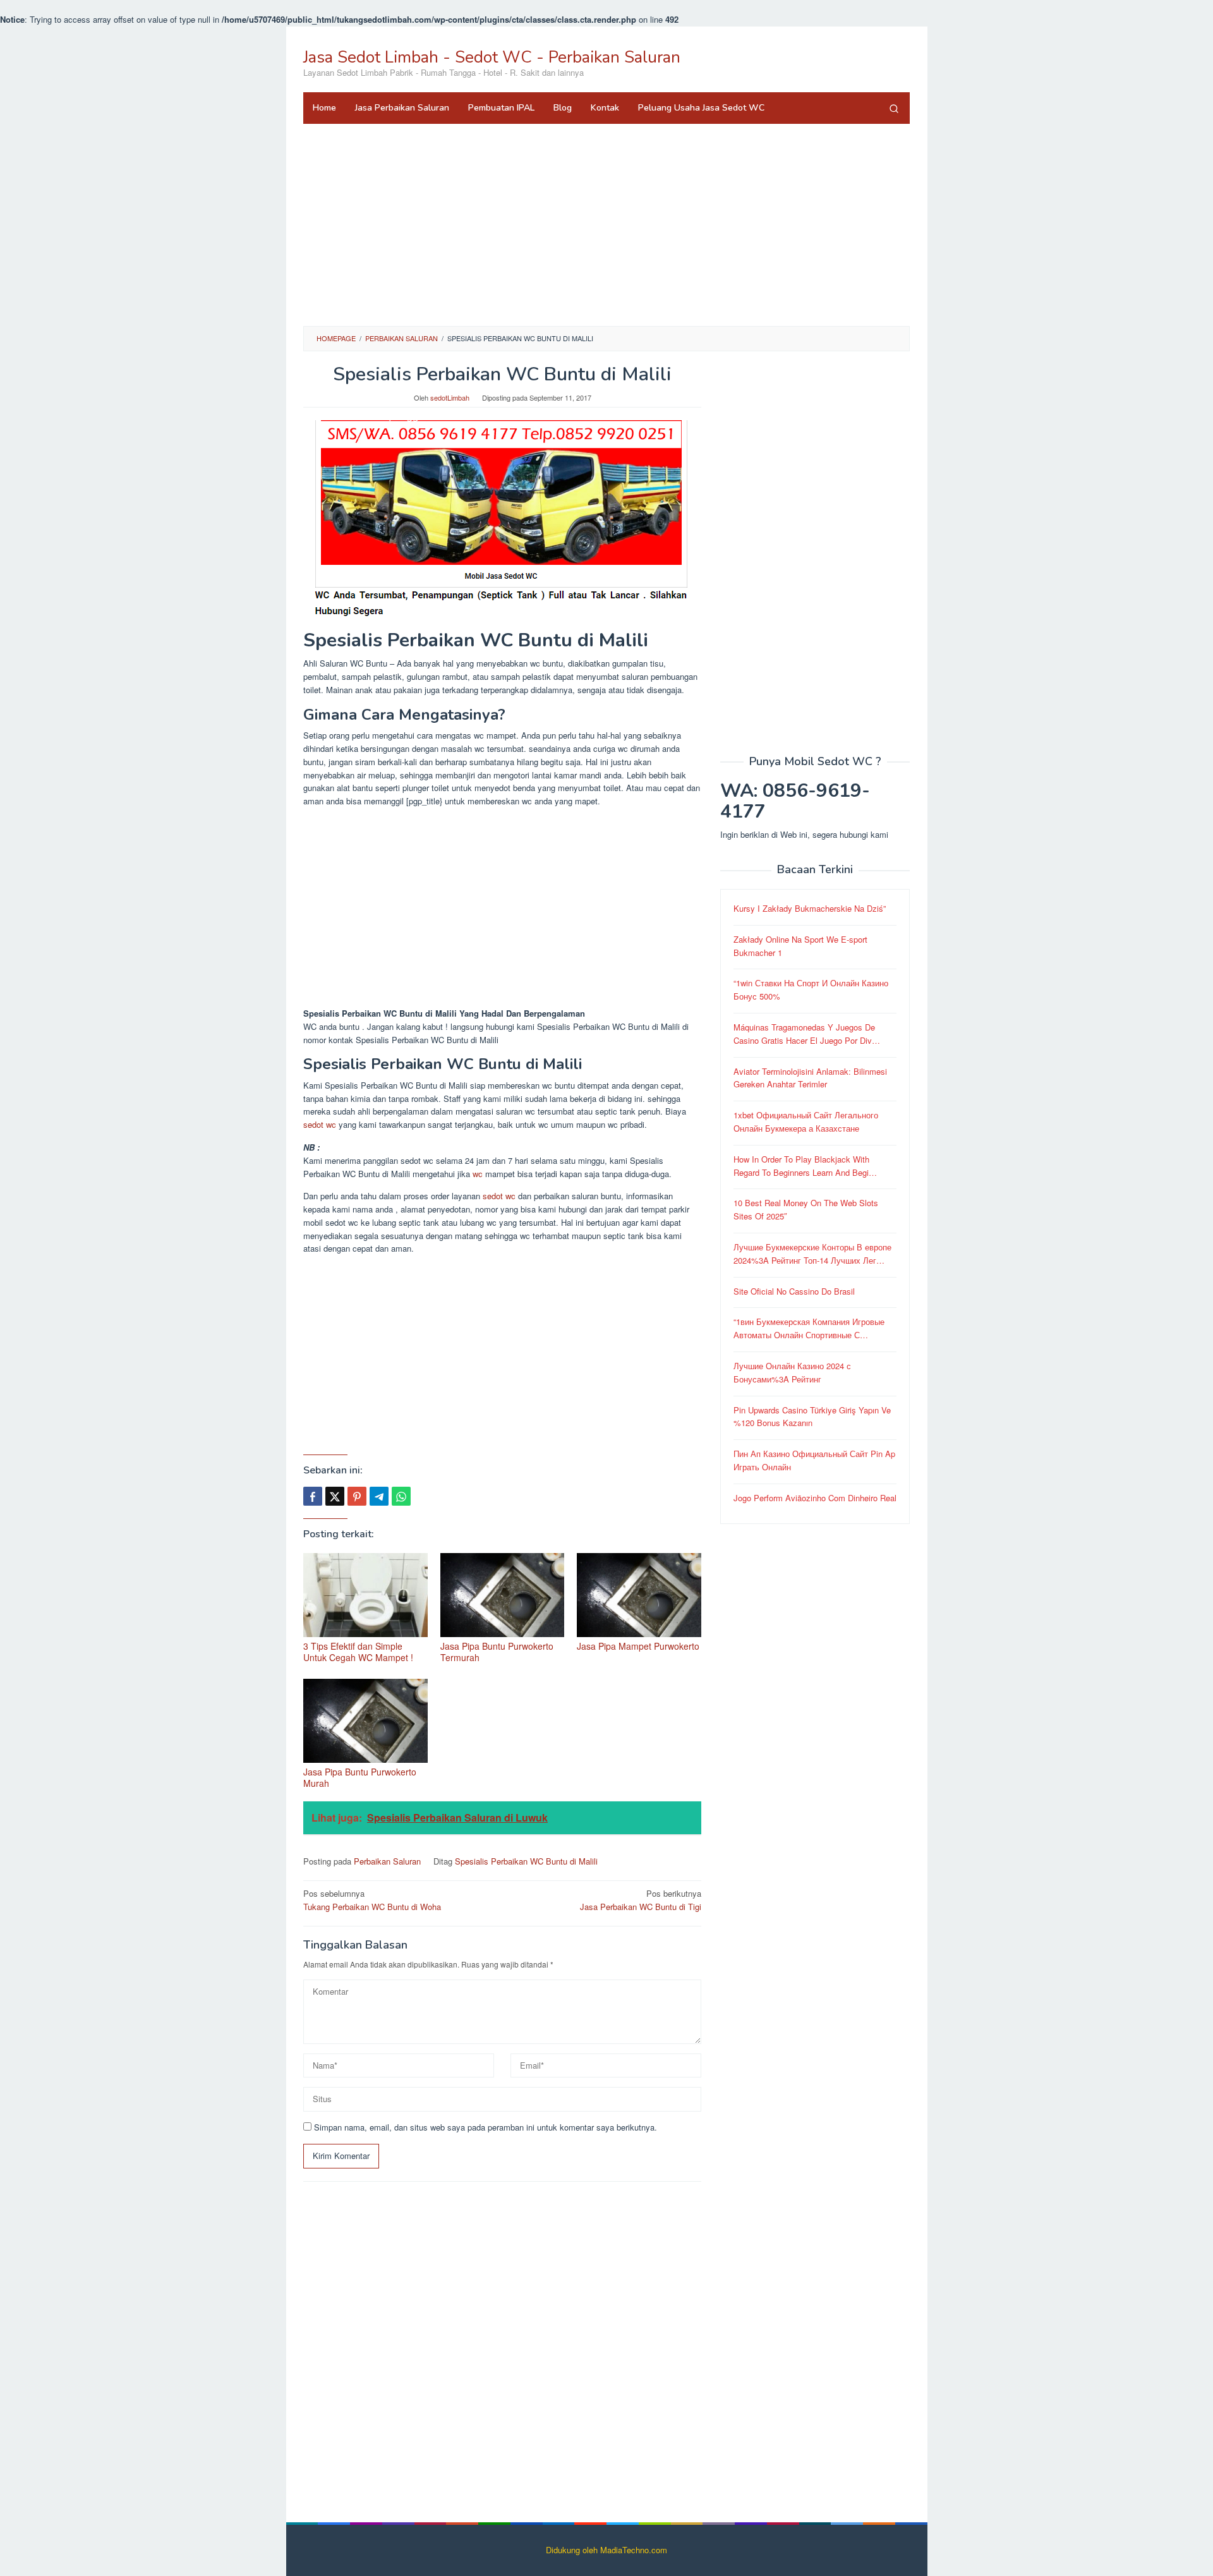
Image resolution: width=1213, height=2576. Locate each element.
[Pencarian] (894, 108)
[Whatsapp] (401, 1496)
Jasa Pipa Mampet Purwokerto (638, 1646)
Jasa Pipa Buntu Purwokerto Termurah (497, 1652)
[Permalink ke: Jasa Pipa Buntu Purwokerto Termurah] (503, 1595)
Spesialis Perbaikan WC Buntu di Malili (526, 1861)
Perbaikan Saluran (387, 1861)
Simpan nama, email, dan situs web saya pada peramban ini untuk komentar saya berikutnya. (486, 2127)
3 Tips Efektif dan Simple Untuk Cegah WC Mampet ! (358, 1652)
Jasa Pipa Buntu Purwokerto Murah (360, 1777)
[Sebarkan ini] (313, 1496)
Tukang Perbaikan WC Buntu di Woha (372, 1900)
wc (478, 1174)
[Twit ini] (335, 1496)
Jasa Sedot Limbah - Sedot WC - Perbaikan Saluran (492, 57)
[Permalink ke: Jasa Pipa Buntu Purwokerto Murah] (365, 1721)
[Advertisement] (606, 225)
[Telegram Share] (379, 1496)
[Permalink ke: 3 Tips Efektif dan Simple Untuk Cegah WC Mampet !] (365, 1595)
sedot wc (320, 1124)
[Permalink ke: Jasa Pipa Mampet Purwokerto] (639, 1595)
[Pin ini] (357, 1496)
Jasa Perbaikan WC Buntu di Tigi (641, 1900)
